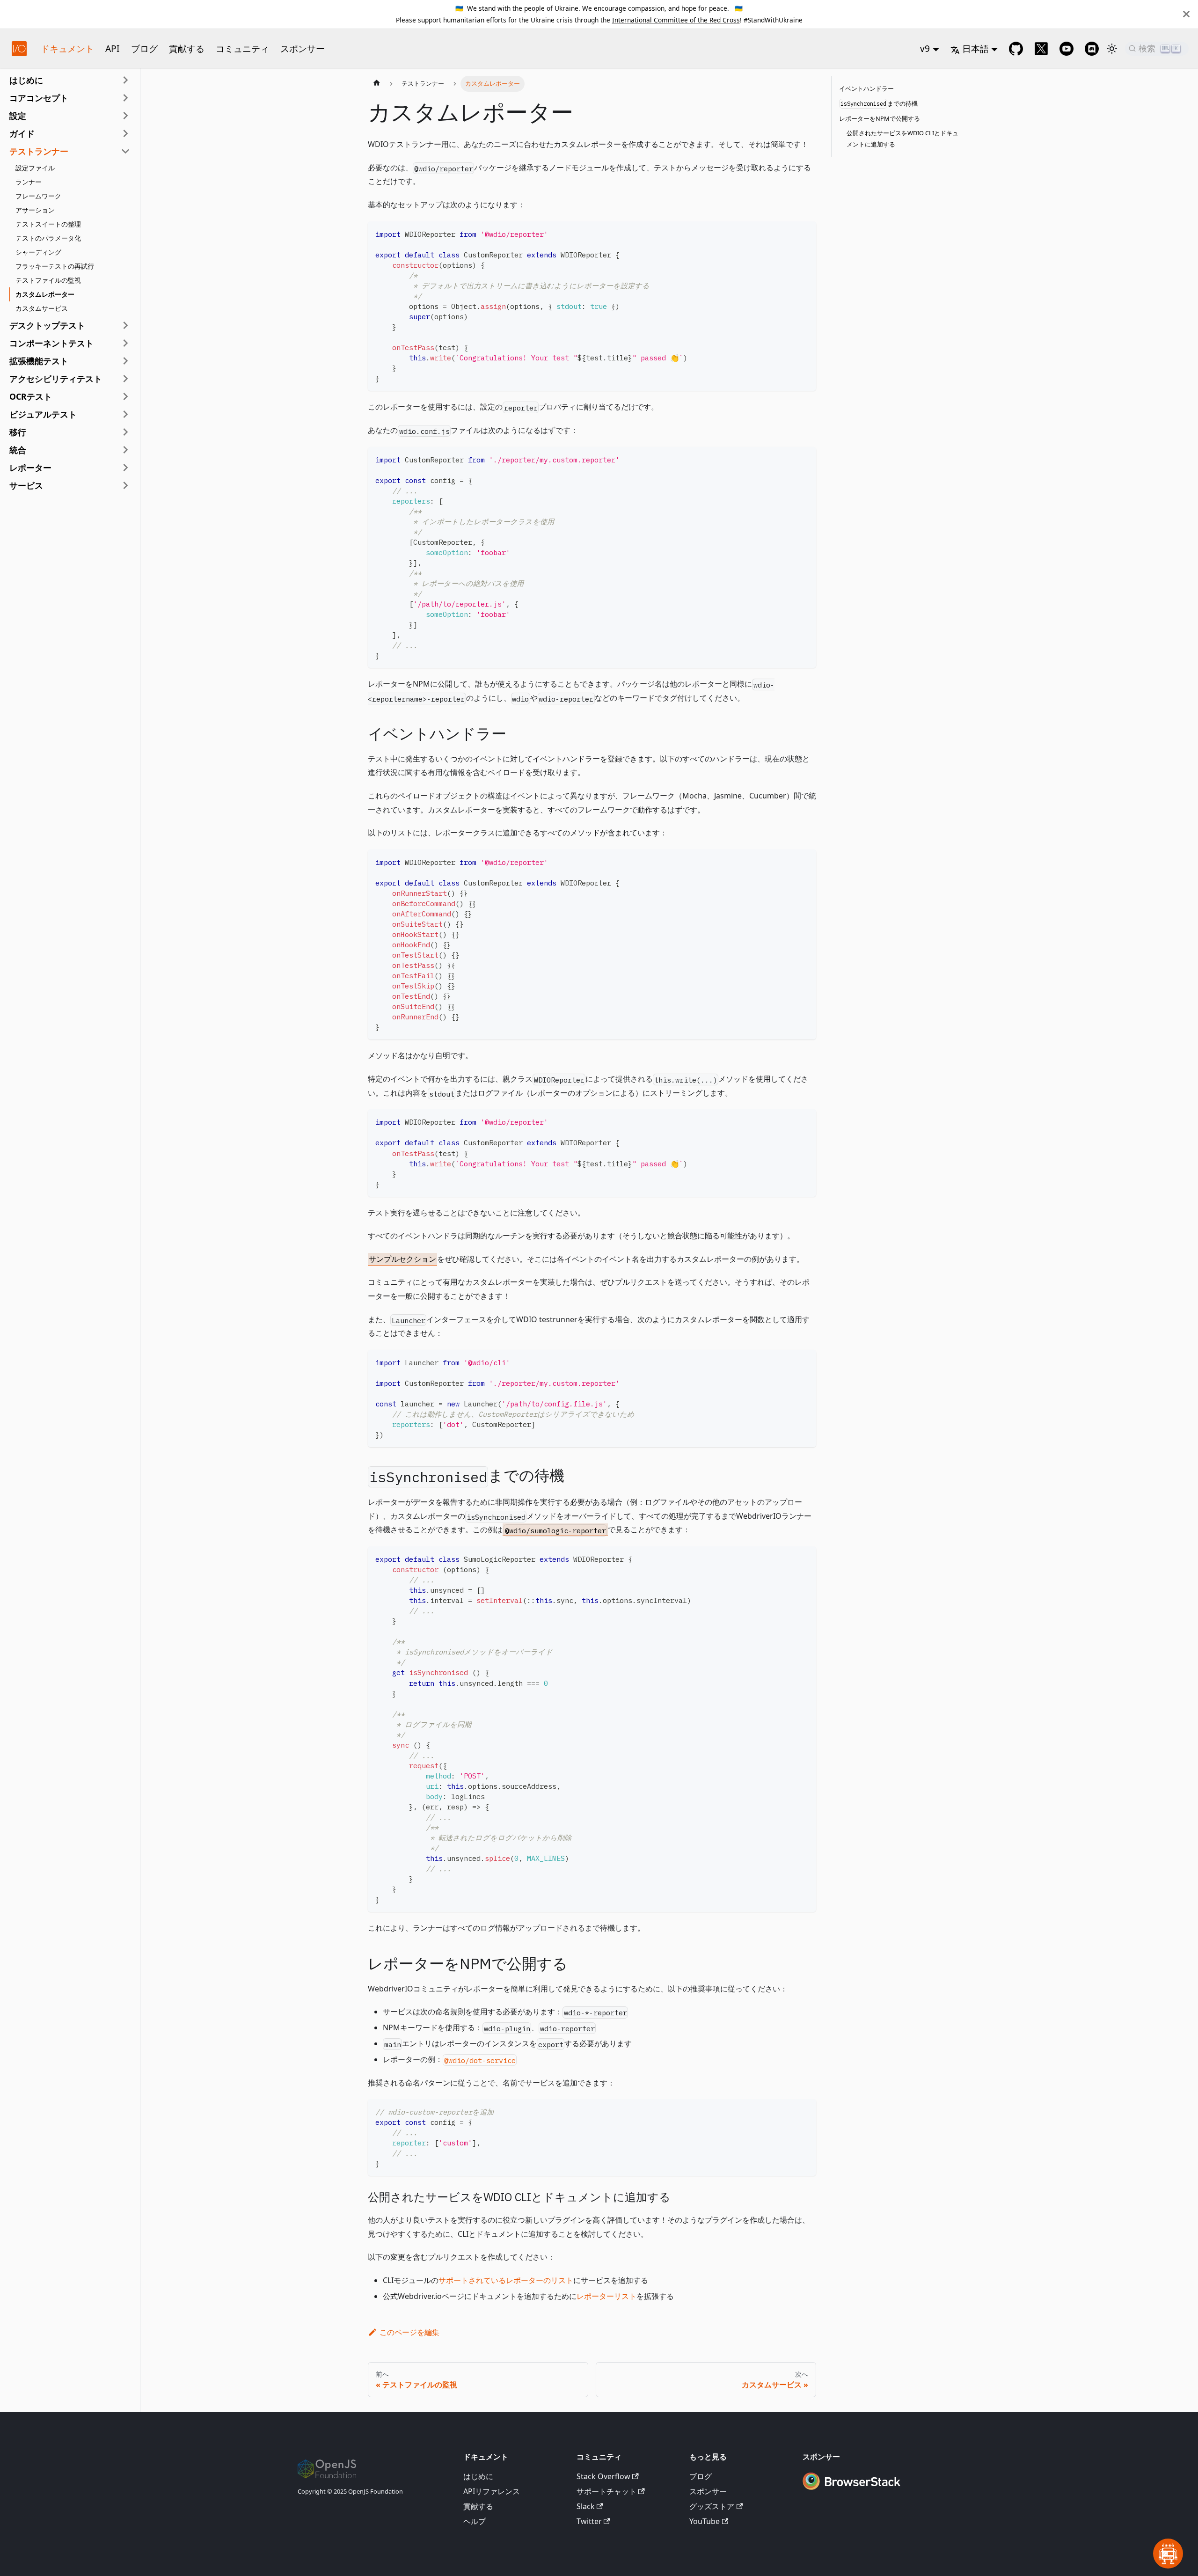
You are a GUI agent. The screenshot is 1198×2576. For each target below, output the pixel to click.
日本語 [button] (975, 48)
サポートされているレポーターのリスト (506, 2280)
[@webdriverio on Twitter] (1041, 49)
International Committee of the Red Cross (676, 20)
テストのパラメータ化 (48, 238)
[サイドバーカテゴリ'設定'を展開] (125, 116)
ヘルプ (475, 2521)
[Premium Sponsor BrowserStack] (851, 2491)
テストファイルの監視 (48, 280)
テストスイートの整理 (48, 224)
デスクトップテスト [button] (47, 325)
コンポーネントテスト (51, 343)
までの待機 (879, 103)
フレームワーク (38, 196)
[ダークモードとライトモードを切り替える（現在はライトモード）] (1112, 49)
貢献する (187, 48)
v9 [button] (925, 48)
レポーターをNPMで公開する (880, 118)
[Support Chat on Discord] (1092, 49)
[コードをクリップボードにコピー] (805, 233)
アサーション (35, 210)
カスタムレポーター (45, 294)
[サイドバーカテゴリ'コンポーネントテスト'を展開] (125, 343)
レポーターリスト (606, 2296)
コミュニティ (242, 48)
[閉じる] (1186, 14)
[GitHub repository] (1016, 49)
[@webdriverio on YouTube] (1067, 49)
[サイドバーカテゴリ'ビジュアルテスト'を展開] (125, 414)
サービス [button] (26, 485)
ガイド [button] (22, 133)
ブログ (144, 48)
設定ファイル (35, 168)
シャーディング (38, 252)
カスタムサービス (42, 308)
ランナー (29, 182)
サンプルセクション (402, 1259)
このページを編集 (409, 2332)
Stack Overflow (603, 2476)
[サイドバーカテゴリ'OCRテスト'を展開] (125, 396)
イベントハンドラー (866, 88)
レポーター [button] (30, 468)
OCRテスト (31, 396)
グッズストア (712, 2506)
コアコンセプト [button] (39, 98)
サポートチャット (606, 2491)
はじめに (26, 80)
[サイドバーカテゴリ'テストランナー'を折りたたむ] (125, 151)
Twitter (589, 2521)
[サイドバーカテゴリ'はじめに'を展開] (125, 80)
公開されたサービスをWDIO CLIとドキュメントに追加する (902, 139)
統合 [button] (18, 450)
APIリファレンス (492, 2491)
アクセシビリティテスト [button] (56, 379)
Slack (586, 2506)
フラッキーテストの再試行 (55, 266)
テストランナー (39, 151)
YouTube (705, 2521)
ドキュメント (67, 48)
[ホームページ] (377, 84)
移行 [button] (18, 432)
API (113, 48)
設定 (18, 116)
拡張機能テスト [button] (39, 361)
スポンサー (303, 48)
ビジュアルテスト (43, 414)
